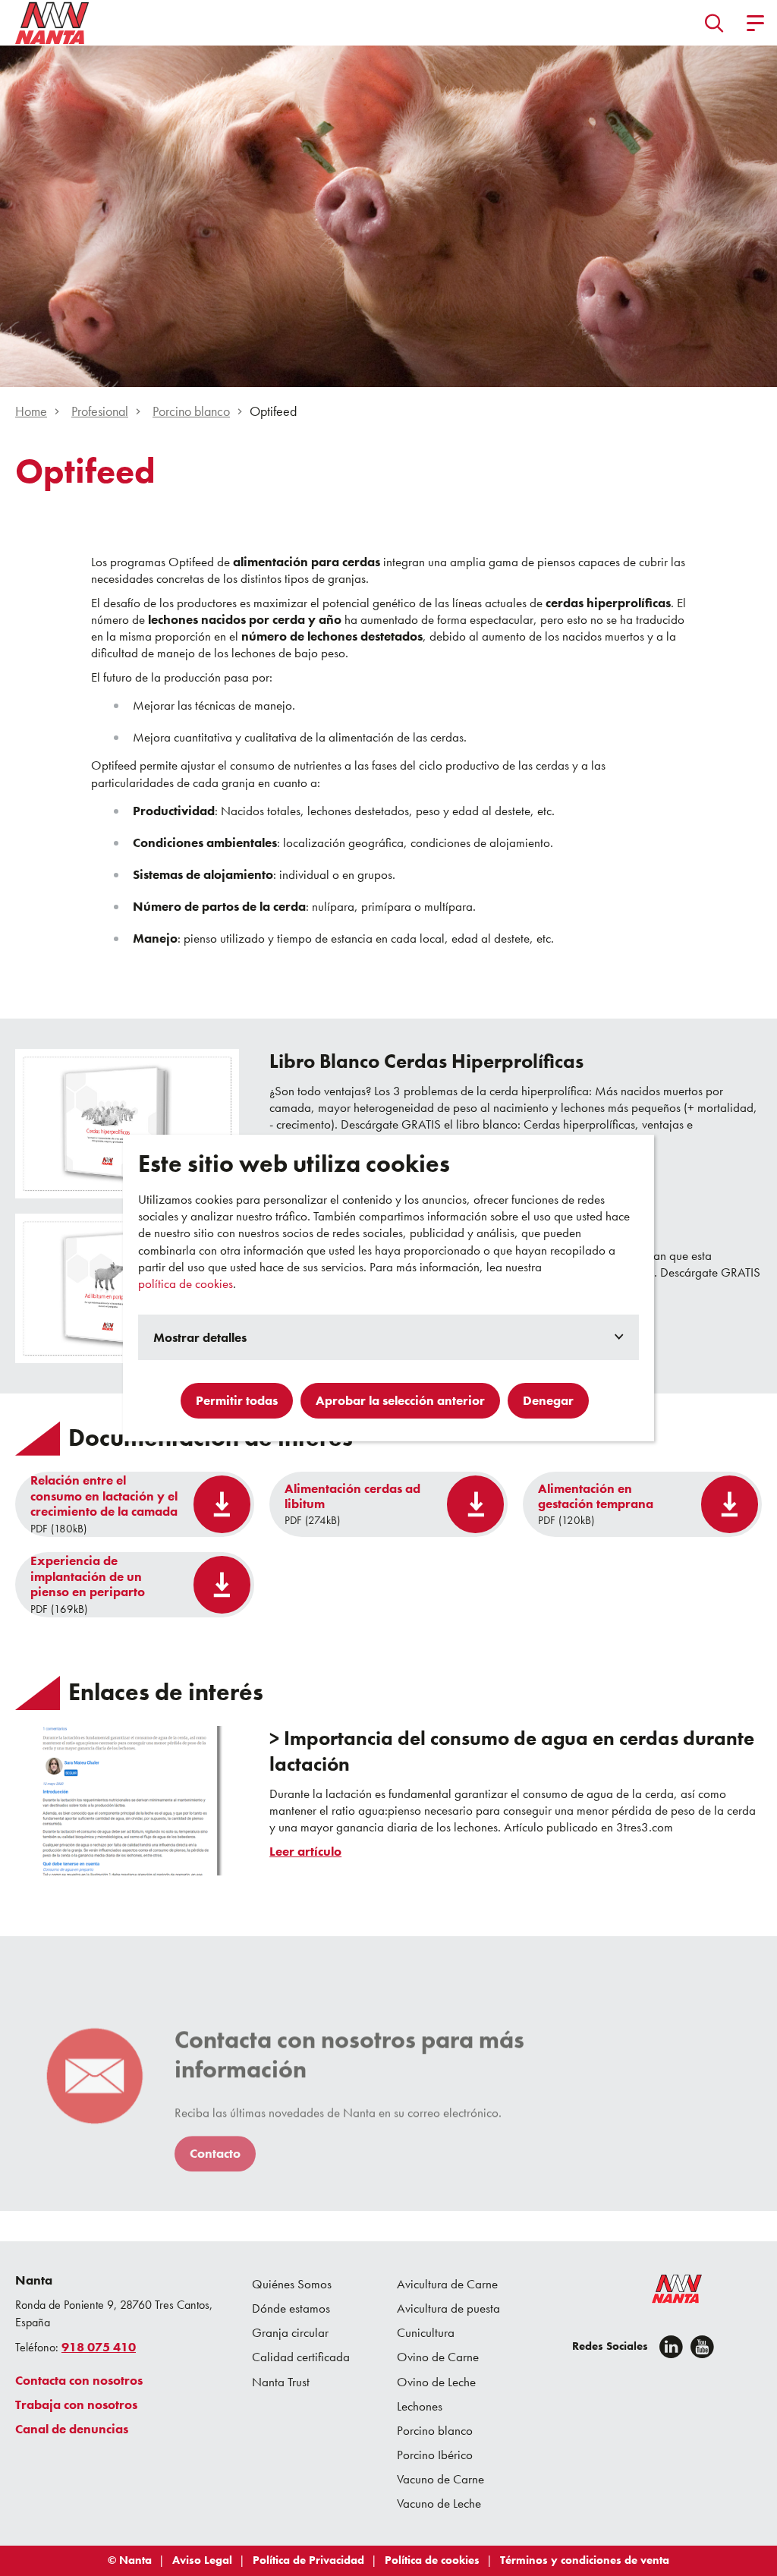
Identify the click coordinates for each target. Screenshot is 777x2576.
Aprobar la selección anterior (400, 1400)
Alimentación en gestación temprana (596, 1496)
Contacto (215, 2153)
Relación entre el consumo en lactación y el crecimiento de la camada (104, 1496)
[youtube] (702, 2347)
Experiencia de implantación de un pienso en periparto (88, 1576)
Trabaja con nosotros (76, 2404)
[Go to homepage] (52, 23)
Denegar (548, 1400)
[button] (714, 23)
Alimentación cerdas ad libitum (352, 1496)
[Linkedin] (671, 2347)
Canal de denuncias (72, 2429)
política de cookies (186, 1283)
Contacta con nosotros (79, 2380)
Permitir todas (237, 1400)
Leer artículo (305, 1852)
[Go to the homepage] (667, 2292)
